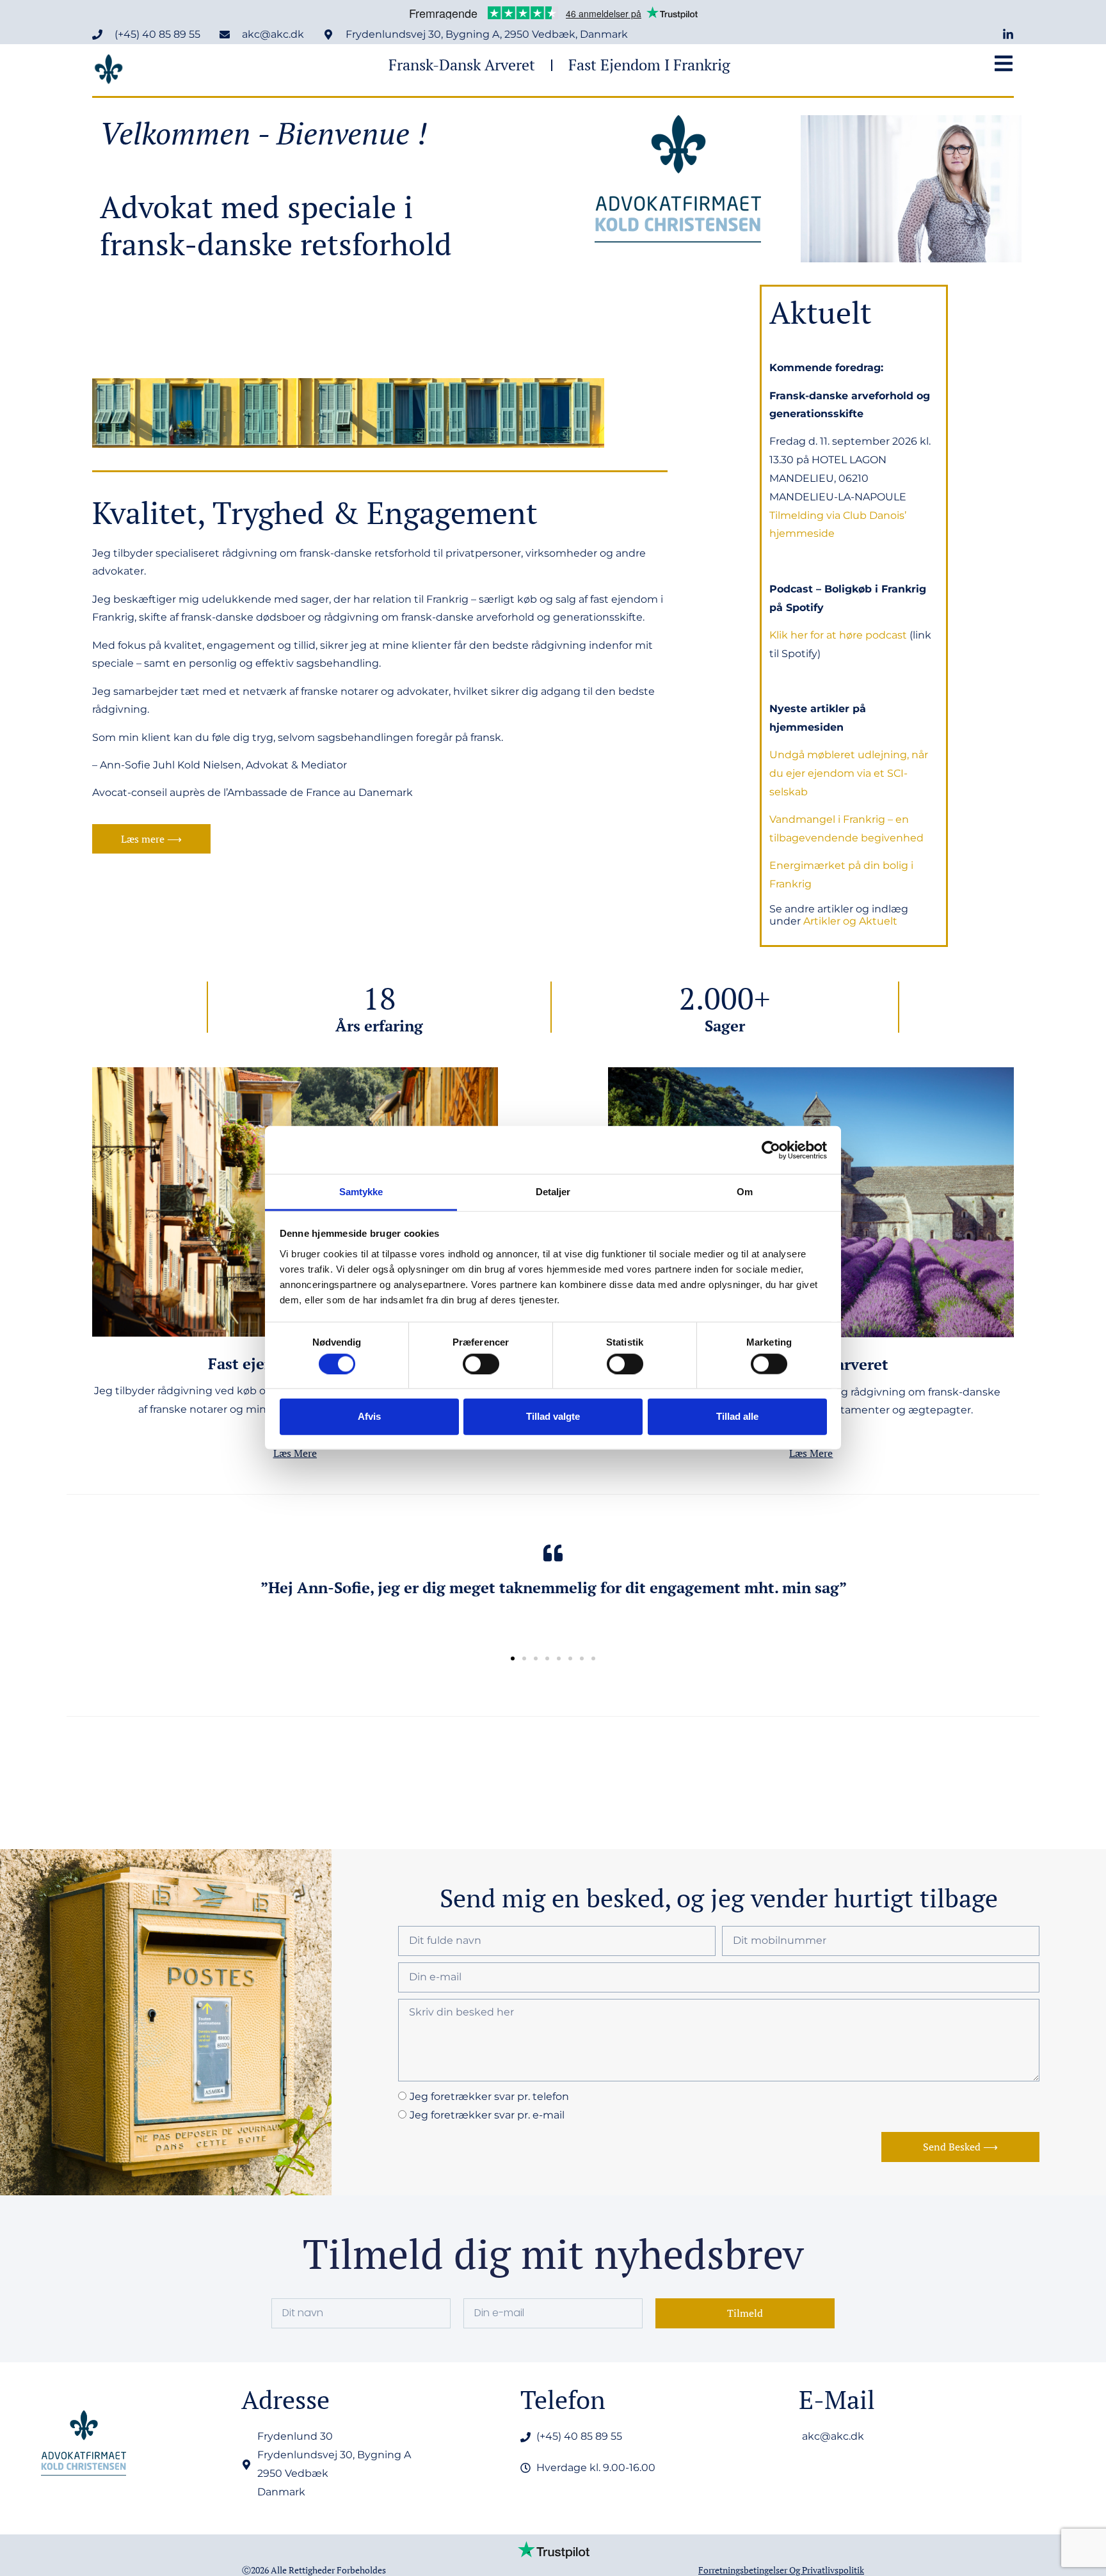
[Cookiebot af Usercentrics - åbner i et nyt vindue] (771, 1150)
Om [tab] (745, 1192)
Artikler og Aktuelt (849, 921)
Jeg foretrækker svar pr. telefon (489, 2096)
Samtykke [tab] (361, 1192)
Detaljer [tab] (553, 1192)
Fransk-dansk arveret (462, 65)
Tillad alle (737, 1416)
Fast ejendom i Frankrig (649, 65)
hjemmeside (802, 533)
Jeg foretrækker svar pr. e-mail (487, 2115)
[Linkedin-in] (1008, 35)
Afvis (369, 1416)
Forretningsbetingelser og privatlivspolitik (781, 2570)
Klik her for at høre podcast (838, 635)
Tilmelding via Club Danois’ (838, 515)
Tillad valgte (553, 1416)
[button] (513, 1658)
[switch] (481, 1364)
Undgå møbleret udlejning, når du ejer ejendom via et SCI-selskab (849, 773)
